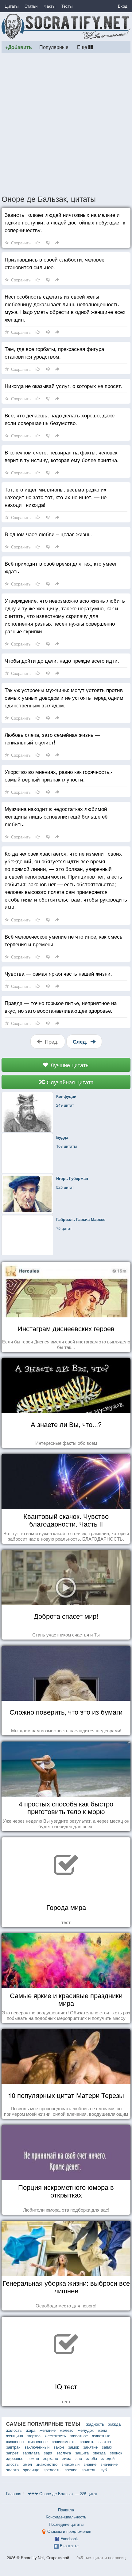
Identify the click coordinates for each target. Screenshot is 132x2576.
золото (12, 2470)
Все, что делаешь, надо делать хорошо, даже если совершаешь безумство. (60, 419)
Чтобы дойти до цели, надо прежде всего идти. (62, 660)
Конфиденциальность (66, 2517)
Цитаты (12, 6)
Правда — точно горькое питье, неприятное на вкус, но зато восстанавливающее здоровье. (61, 1007)
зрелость (52, 2470)
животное (79, 2436)
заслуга (64, 2453)
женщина (15, 2436)
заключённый (37, 2447)
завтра (105, 2441)
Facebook (69, 2538)
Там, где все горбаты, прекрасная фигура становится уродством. (54, 352)
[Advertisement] (66, 123)
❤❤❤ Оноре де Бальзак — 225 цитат (63, 2493)
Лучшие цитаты (69, 1065)
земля (33, 2458)
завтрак (13, 2447)
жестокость (55, 2436)
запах (107, 2447)
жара (31, 2430)
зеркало (51, 2458)
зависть (87, 2441)
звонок (116, 2453)
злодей (108, 2458)
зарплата (31, 2453)
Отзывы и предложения (69, 2531)
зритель (89, 2470)
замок (74, 2447)
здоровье (15, 2458)
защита (82, 2453)
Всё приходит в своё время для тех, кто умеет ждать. (61, 567)
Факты (49, 6)
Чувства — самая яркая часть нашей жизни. (58, 973)
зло (79, 2458)
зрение (71, 2470)
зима (67, 2458)
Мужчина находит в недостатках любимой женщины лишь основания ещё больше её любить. (56, 816)
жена (103, 2430)
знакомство (47, 2464)
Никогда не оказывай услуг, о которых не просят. (64, 386)
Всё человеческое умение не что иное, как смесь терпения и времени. (64, 940)
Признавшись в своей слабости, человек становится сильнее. (54, 263)
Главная (14, 2493)
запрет (12, 2453)
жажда (115, 2424)
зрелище (31, 2470)
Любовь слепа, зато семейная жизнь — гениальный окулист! (52, 738)
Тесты (67, 6)
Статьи (31, 6)
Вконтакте (69, 2546)
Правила (66, 2510)
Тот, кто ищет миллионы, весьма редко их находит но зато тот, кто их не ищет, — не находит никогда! (56, 497)
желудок (86, 2430)
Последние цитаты (66, 2524)
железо (67, 2430)
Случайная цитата (69, 1082)
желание (48, 2430)
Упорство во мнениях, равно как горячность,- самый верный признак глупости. (59, 775)
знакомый (71, 2464)
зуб (104, 2470)
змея (27, 2464)
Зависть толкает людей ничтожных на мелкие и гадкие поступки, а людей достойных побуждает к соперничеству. (65, 222)
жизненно (15, 2441)
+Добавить (19, 47)
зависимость (64, 2441)
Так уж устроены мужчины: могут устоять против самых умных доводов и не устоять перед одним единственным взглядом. (64, 697)
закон (59, 2447)
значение (109, 2464)
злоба (92, 2458)
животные (101, 2436)
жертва (34, 2436)
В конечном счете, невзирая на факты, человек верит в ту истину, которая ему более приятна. (62, 456)
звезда (99, 2453)
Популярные (54, 47)
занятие (90, 2447)
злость (12, 2464)
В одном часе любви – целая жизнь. (48, 534)
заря (48, 2453)
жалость (14, 2430)
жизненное (38, 2441)
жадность (95, 2424)
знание (90, 2464)
